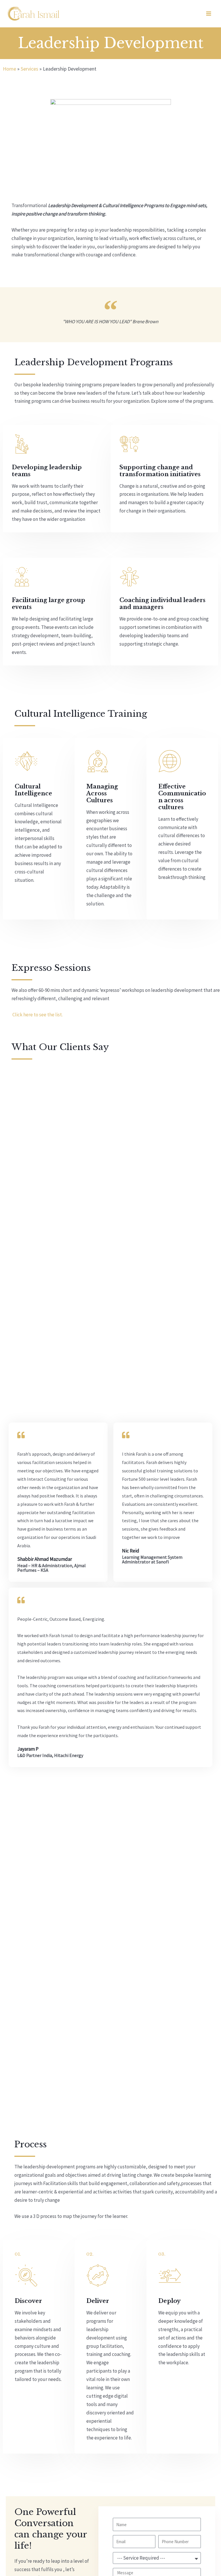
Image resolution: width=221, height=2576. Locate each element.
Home (9, 69)
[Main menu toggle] (209, 14)
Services (29, 69)
